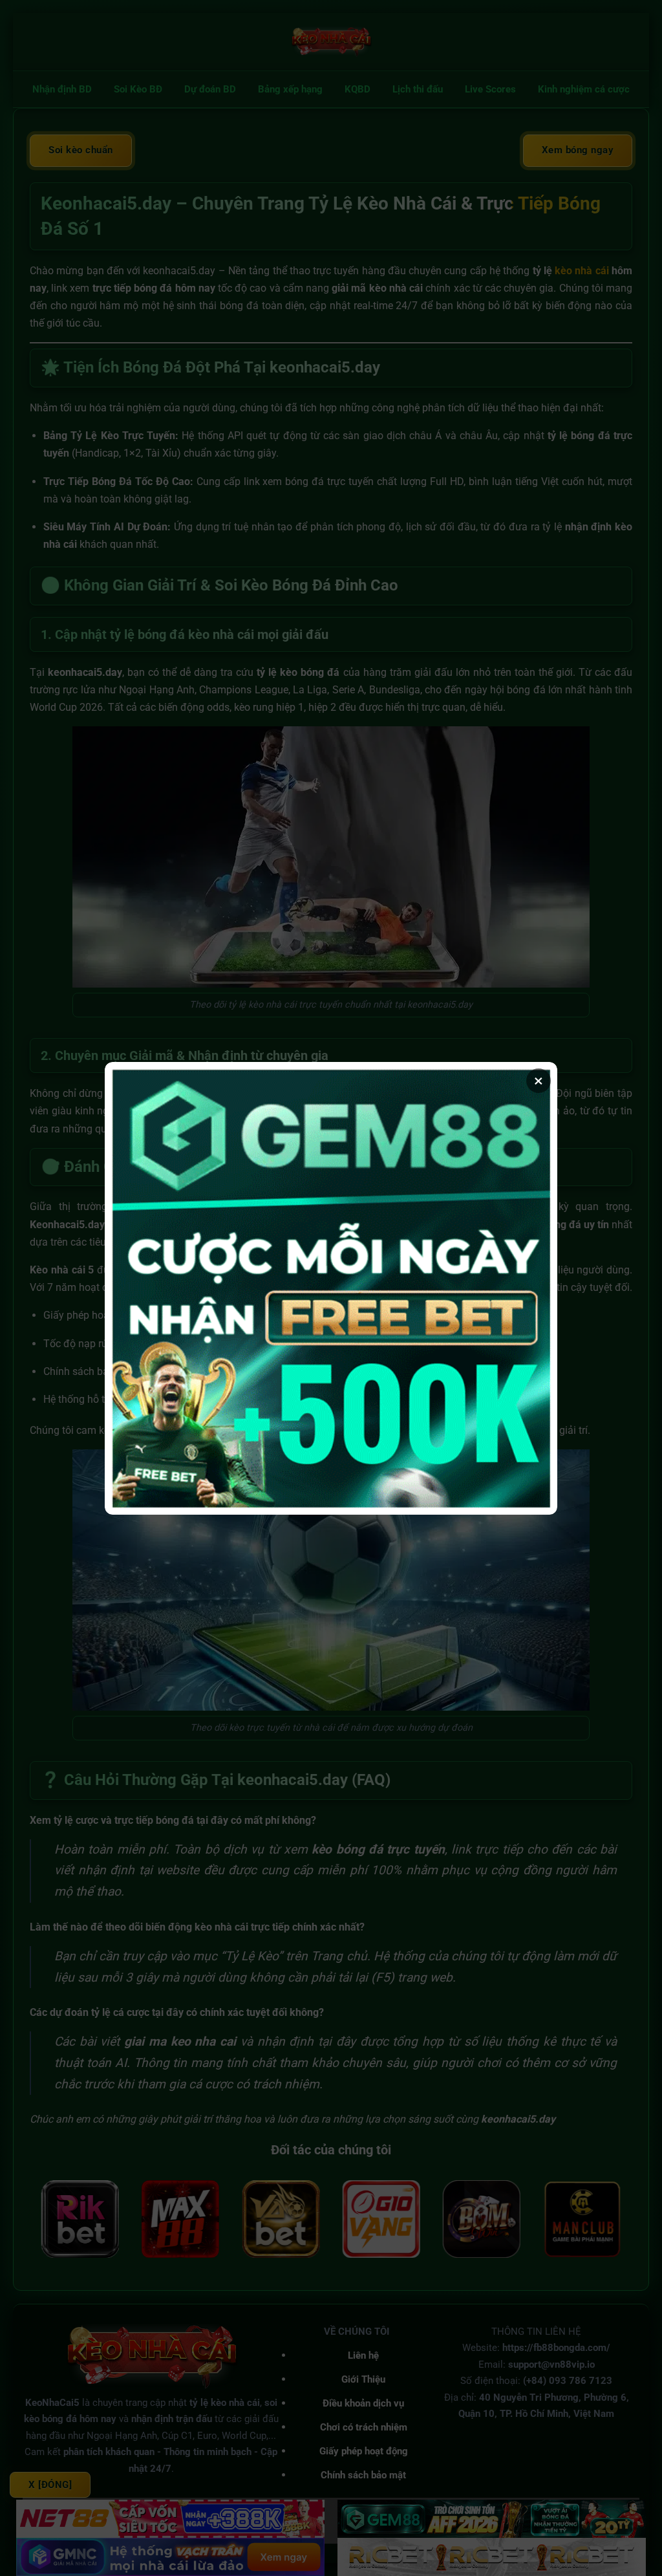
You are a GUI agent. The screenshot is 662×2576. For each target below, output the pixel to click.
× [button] (539, 1081)
